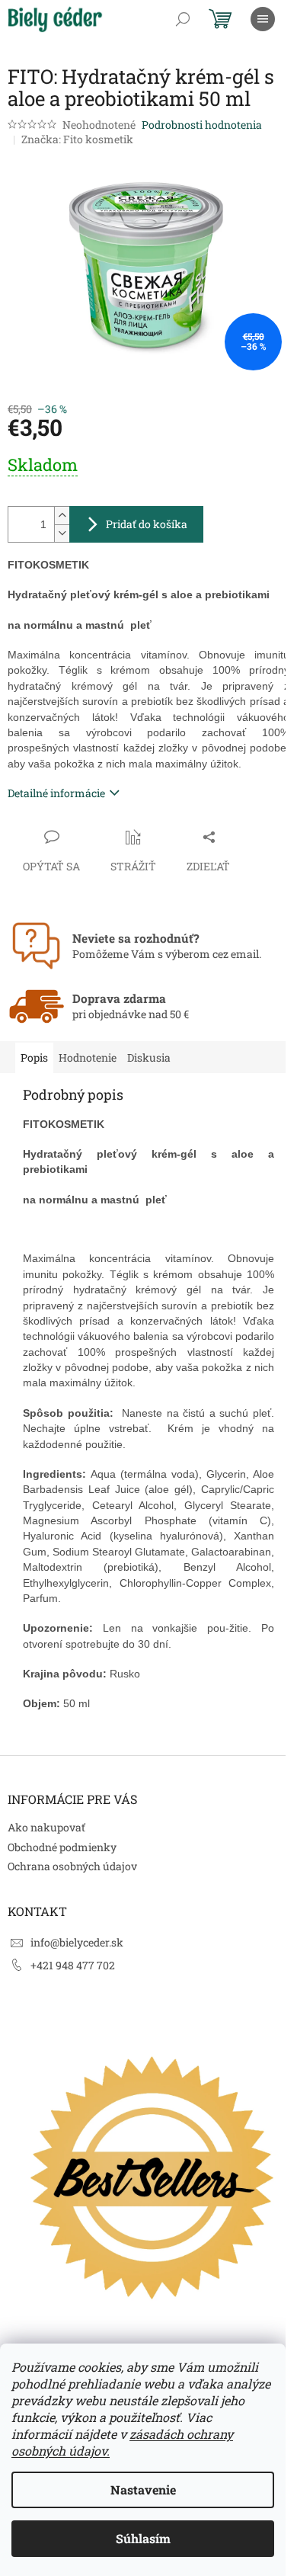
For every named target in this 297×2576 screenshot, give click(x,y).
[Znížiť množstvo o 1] (62, 533)
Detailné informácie (56, 793)
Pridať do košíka (147, 524)
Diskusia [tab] (149, 1057)
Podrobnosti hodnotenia (202, 125)
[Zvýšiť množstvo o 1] (62, 516)
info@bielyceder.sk (77, 1942)
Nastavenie (143, 2489)
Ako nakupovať (46, 1827)
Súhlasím (143, 2538)
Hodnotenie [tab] (88, 1057)
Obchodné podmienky (62, 1847)
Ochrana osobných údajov (72, 1866)
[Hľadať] (183, 19)
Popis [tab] (34, 1057)
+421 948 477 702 (73, 1965)
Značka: (77, 139)
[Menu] (263, 19)
